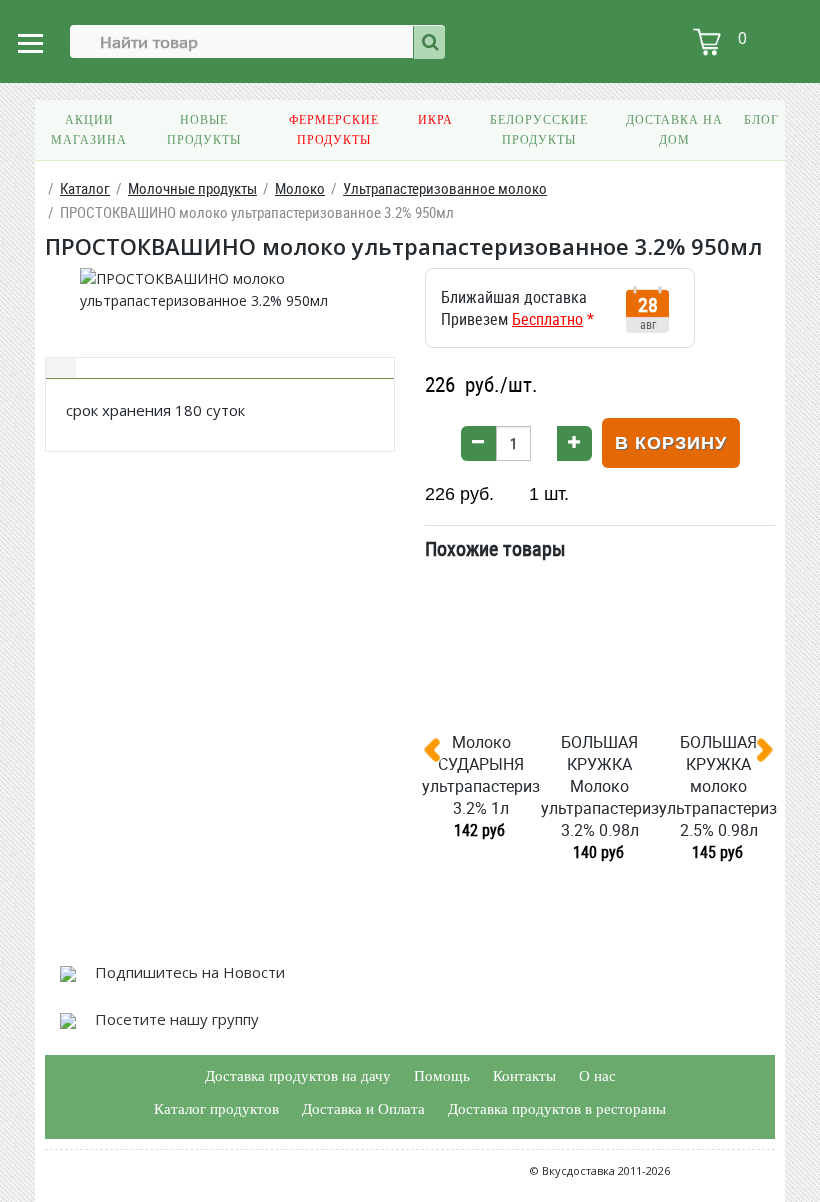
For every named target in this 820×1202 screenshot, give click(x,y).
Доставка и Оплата (363, 1109)
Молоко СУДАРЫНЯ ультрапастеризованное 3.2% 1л (481, 775)
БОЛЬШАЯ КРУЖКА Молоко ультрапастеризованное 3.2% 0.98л (600, 786)
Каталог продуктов (216, 1109)
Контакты (524, 1076)
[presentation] (440, 754)
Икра (435, 120)
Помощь (442, 1076)
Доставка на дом (674, 130)
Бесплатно (547, 319)
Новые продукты (204, 130)
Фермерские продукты (334, 130)
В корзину (671, 443)
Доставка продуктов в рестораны (557, 1109)
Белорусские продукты (539, 130)
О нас (597, 1076)
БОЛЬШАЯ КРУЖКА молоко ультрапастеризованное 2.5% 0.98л (718, 786)
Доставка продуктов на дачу (298, 1076)
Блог (761, 120)
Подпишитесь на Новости (188, 972)
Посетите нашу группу (175, 1019)
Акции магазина (89, 130)
